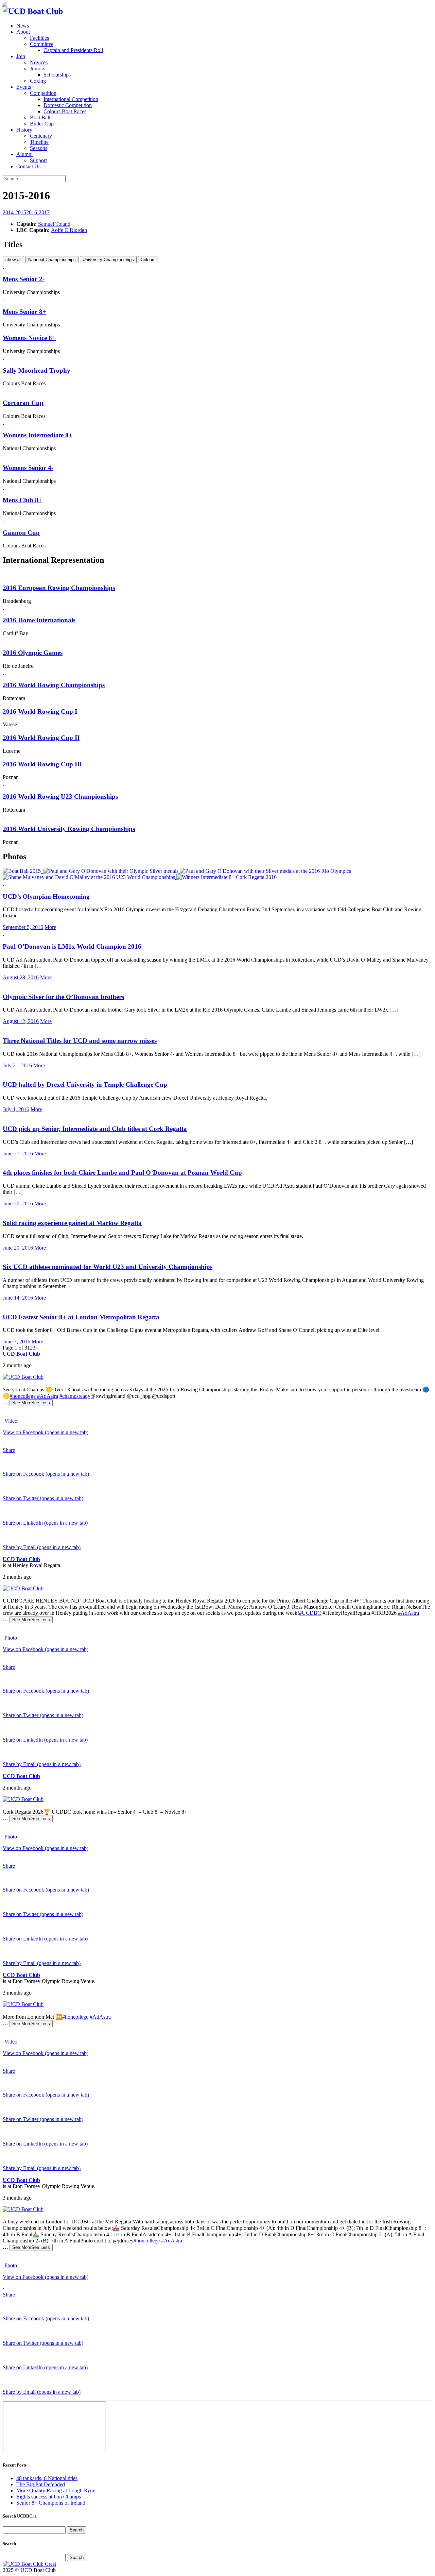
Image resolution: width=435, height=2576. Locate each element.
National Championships (52, 260)
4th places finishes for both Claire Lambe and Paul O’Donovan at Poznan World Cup (122, 1173)
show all (13, 260)
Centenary (41, 136)
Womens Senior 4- (28, 468)
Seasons (39, 148)
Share (9, 1450)
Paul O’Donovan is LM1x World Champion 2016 (72, 946)
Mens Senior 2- (24, 279)
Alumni (24, 154)
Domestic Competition (68, 105)
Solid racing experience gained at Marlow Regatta (72, 1223)
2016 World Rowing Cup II (41, 738)
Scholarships (57, 75)
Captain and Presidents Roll (73, 50)
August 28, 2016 (21, 977)
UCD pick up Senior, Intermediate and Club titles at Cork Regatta (95, 1129)
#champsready (75, 1396)
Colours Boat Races (65, 111)
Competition (43, 93)
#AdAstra (48, 1396)
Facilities (39, 38)
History (24, 130)
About (23, 32)
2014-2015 (14, 212)
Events (24, 87)
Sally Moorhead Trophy (37, 370)
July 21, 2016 (17, 1065)
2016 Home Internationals (39, 620)
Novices (39, 62)
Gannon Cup (21, 533)
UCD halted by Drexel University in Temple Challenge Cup (85, 1084)
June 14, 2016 (18, 1298)
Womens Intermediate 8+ (38, 435)
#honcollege (23, 1396)
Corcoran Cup (23, 403)
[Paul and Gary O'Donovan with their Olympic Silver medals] (112, 871)
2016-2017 (38, 212)
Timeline (39, 142)
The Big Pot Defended (41, 2484)
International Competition (71, 99)
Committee (42, 44)
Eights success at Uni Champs (49, 2497)
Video (11, 1421)
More (50, 927)
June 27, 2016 (18, 1154)
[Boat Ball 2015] (22, 871)
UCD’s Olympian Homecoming (46, 896)
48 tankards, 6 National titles (47, 2478)
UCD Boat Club (21, 1354)
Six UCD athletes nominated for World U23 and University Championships (108, 1267)
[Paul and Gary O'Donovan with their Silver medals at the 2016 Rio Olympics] (265, 871)
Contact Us (28, 166)
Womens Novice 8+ (29, 338)
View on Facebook (46, 1432)
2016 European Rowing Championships (59, 588)
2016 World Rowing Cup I (40, 711)
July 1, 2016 (16, 1109)
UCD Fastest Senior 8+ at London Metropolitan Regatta (81, 1317)
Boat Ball (40, 117)
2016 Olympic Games (33, 653)
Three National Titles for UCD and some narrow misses (80, 1041)
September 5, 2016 (23, 927)
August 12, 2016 (21, 1021)
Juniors (38, 69)
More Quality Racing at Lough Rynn (56, 2490)
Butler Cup (42, 124)
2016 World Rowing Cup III (42, 764)
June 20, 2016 (18, 1204)
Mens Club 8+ (22, 500)
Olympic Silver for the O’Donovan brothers (63, 997)
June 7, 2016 (16, 1342)
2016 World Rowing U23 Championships (60, 796)
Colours (148, 260)
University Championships (108, 260)
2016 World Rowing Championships (54, 685)
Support (38, 160)
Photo (11, 1638)
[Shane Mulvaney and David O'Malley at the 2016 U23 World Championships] (90, 877)
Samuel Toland (54, 224)
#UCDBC (310, 1613)
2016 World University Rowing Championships (69, 829)
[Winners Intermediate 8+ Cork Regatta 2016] (227, 877)
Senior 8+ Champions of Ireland (51, 2503)
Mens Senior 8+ (24, 312)
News (23, 26)
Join (21, 56)
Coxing (38, 81)
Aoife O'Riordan (69, 230)
